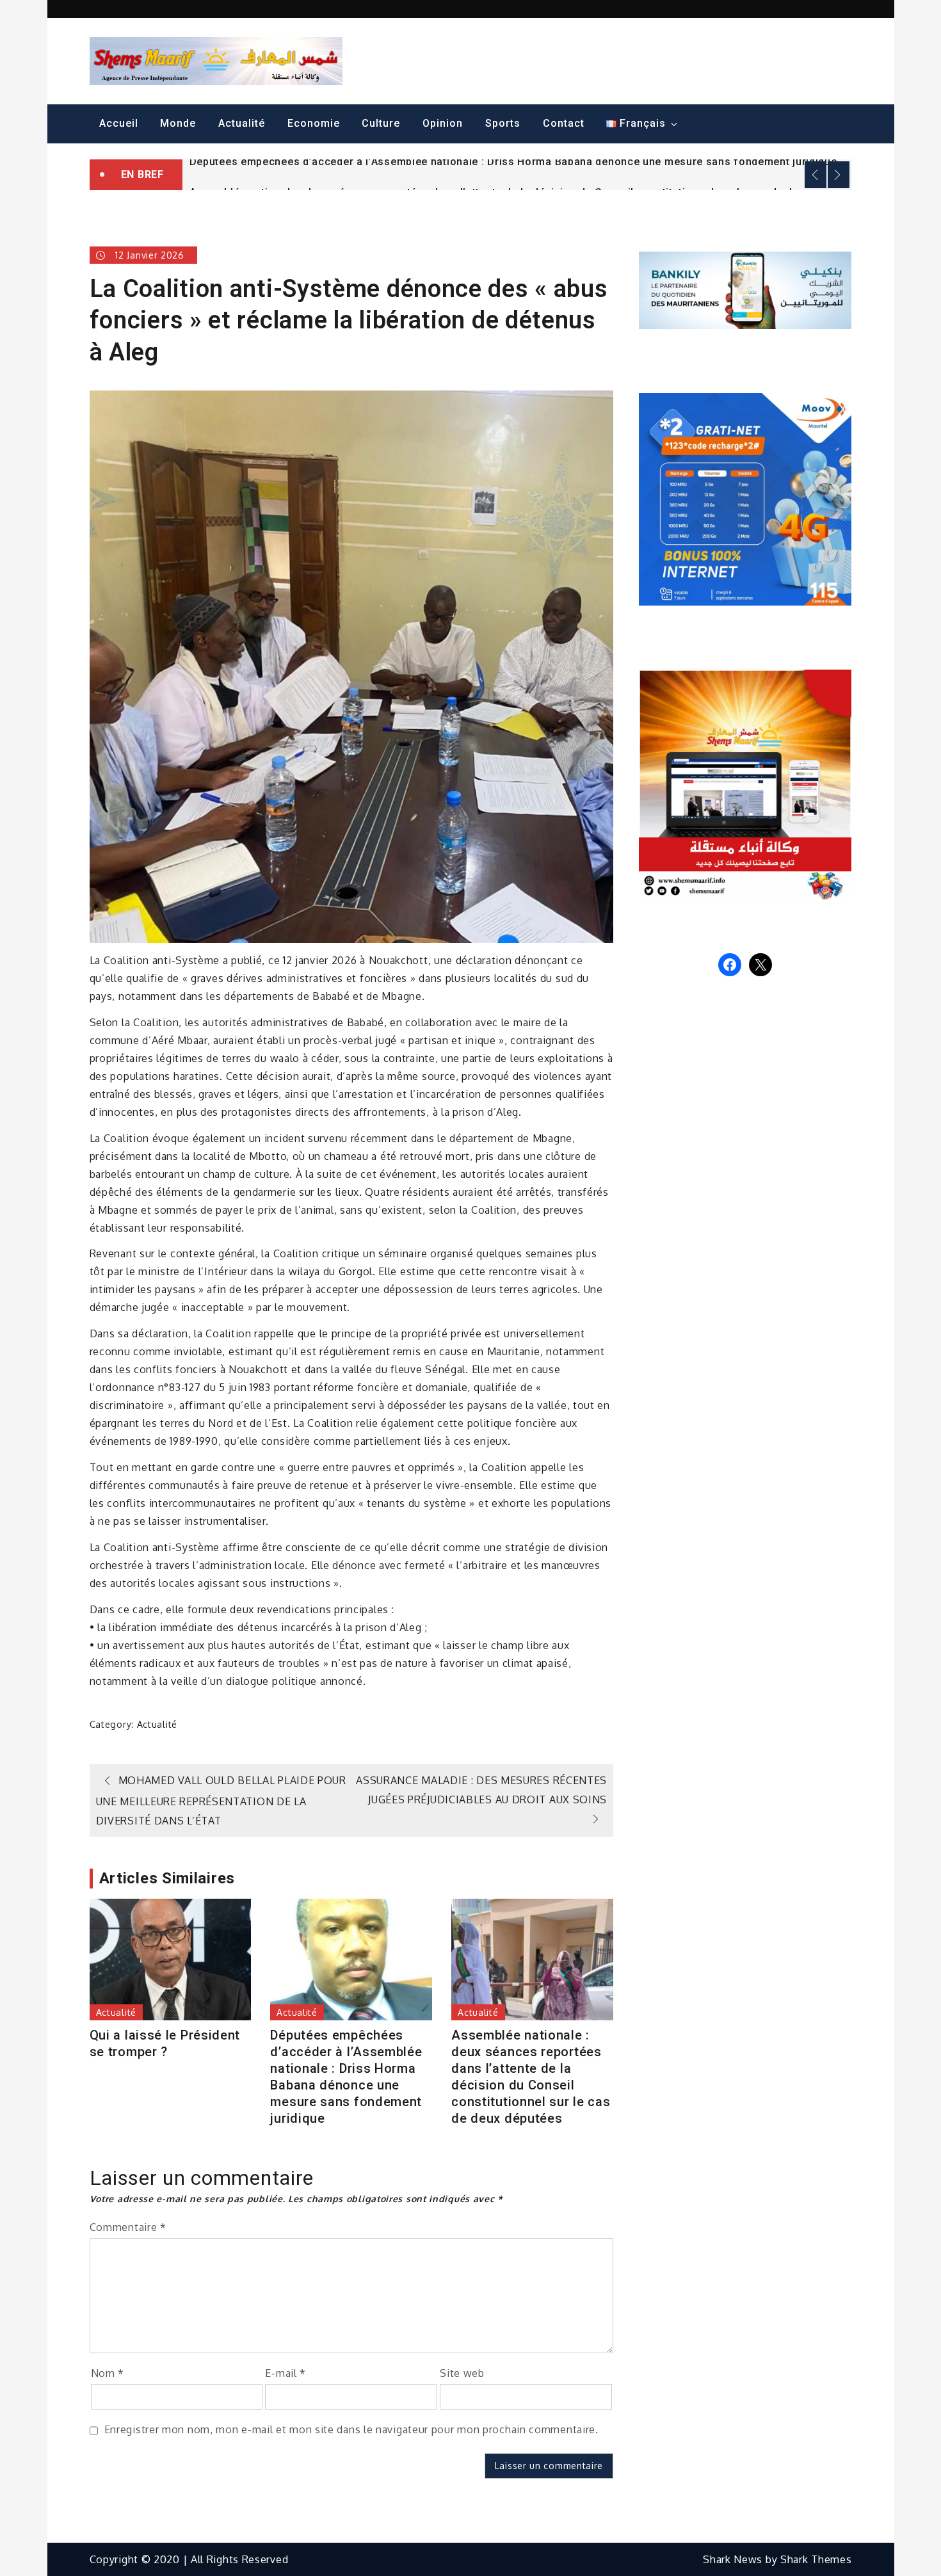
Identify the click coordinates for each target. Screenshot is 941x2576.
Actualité (242, 123)
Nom (108, 2373)
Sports (503, 123)
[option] (517, 161)
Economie (314, 123)
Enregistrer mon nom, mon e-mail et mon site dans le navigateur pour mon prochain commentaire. (351, 2429)
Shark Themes (816, 2559)
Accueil (119, 123)
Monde (178, 123)
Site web (462, 2373)
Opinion (443, 123)
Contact (564, 123)
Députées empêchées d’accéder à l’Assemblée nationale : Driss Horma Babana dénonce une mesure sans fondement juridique (513, 162)
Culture (381, 123)
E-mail (286, 2373)
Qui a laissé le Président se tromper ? (165, 2043)
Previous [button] (816, 175)
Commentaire (128, 2227)
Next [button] (839, 175)
